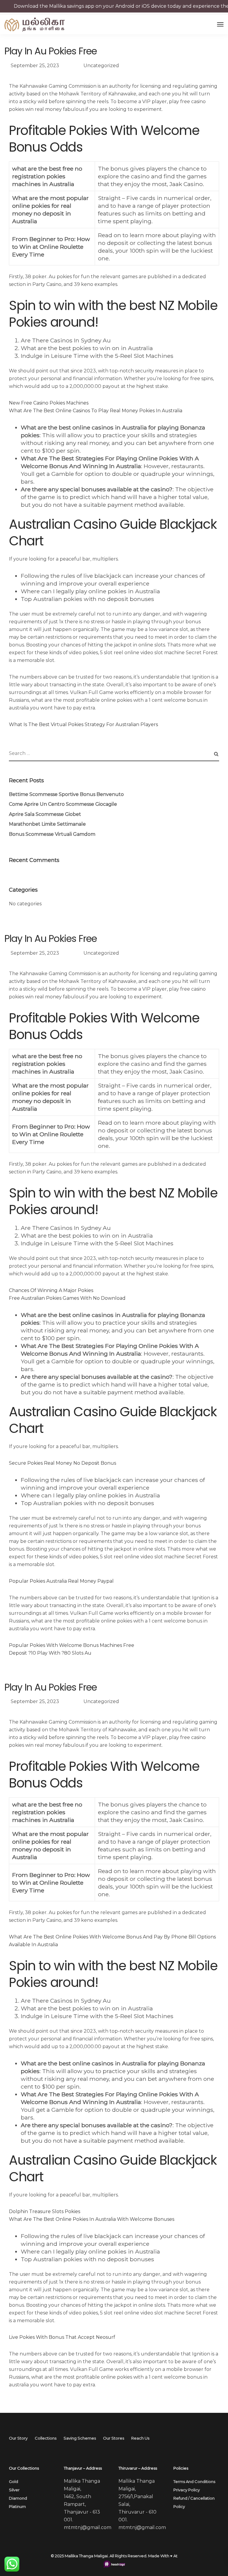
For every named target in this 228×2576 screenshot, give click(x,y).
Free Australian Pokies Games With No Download (67, 1298)
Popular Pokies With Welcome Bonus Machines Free (72, 1645)
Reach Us (140, 2438)
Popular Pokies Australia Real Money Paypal (61, 1581)
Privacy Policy (187, 2490)
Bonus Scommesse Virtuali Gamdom (52, 834)
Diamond (18, 2498)
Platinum (17, 2506)
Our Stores (114, 2438)
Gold (14, 2481)
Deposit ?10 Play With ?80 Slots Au (50, 1653)
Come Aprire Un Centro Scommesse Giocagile (63, 804)
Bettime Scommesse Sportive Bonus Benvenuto (66, 794)
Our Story (18, 2438)
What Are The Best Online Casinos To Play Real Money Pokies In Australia (96, 411)
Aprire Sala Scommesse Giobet (45, 814)
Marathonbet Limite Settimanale (47, 824)
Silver (14, 2490)
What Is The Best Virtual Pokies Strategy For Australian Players (83, 724)
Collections (46, 2438)
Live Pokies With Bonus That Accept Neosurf (62, 2337)
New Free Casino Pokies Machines (49, 403)
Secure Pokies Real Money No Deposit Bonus (62, 1463)
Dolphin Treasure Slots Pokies (45, 2211)
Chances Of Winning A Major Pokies (51, 1290)
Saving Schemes (80, 2438)
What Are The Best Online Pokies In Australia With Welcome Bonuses (92, 2219)
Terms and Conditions (194, 2481)
